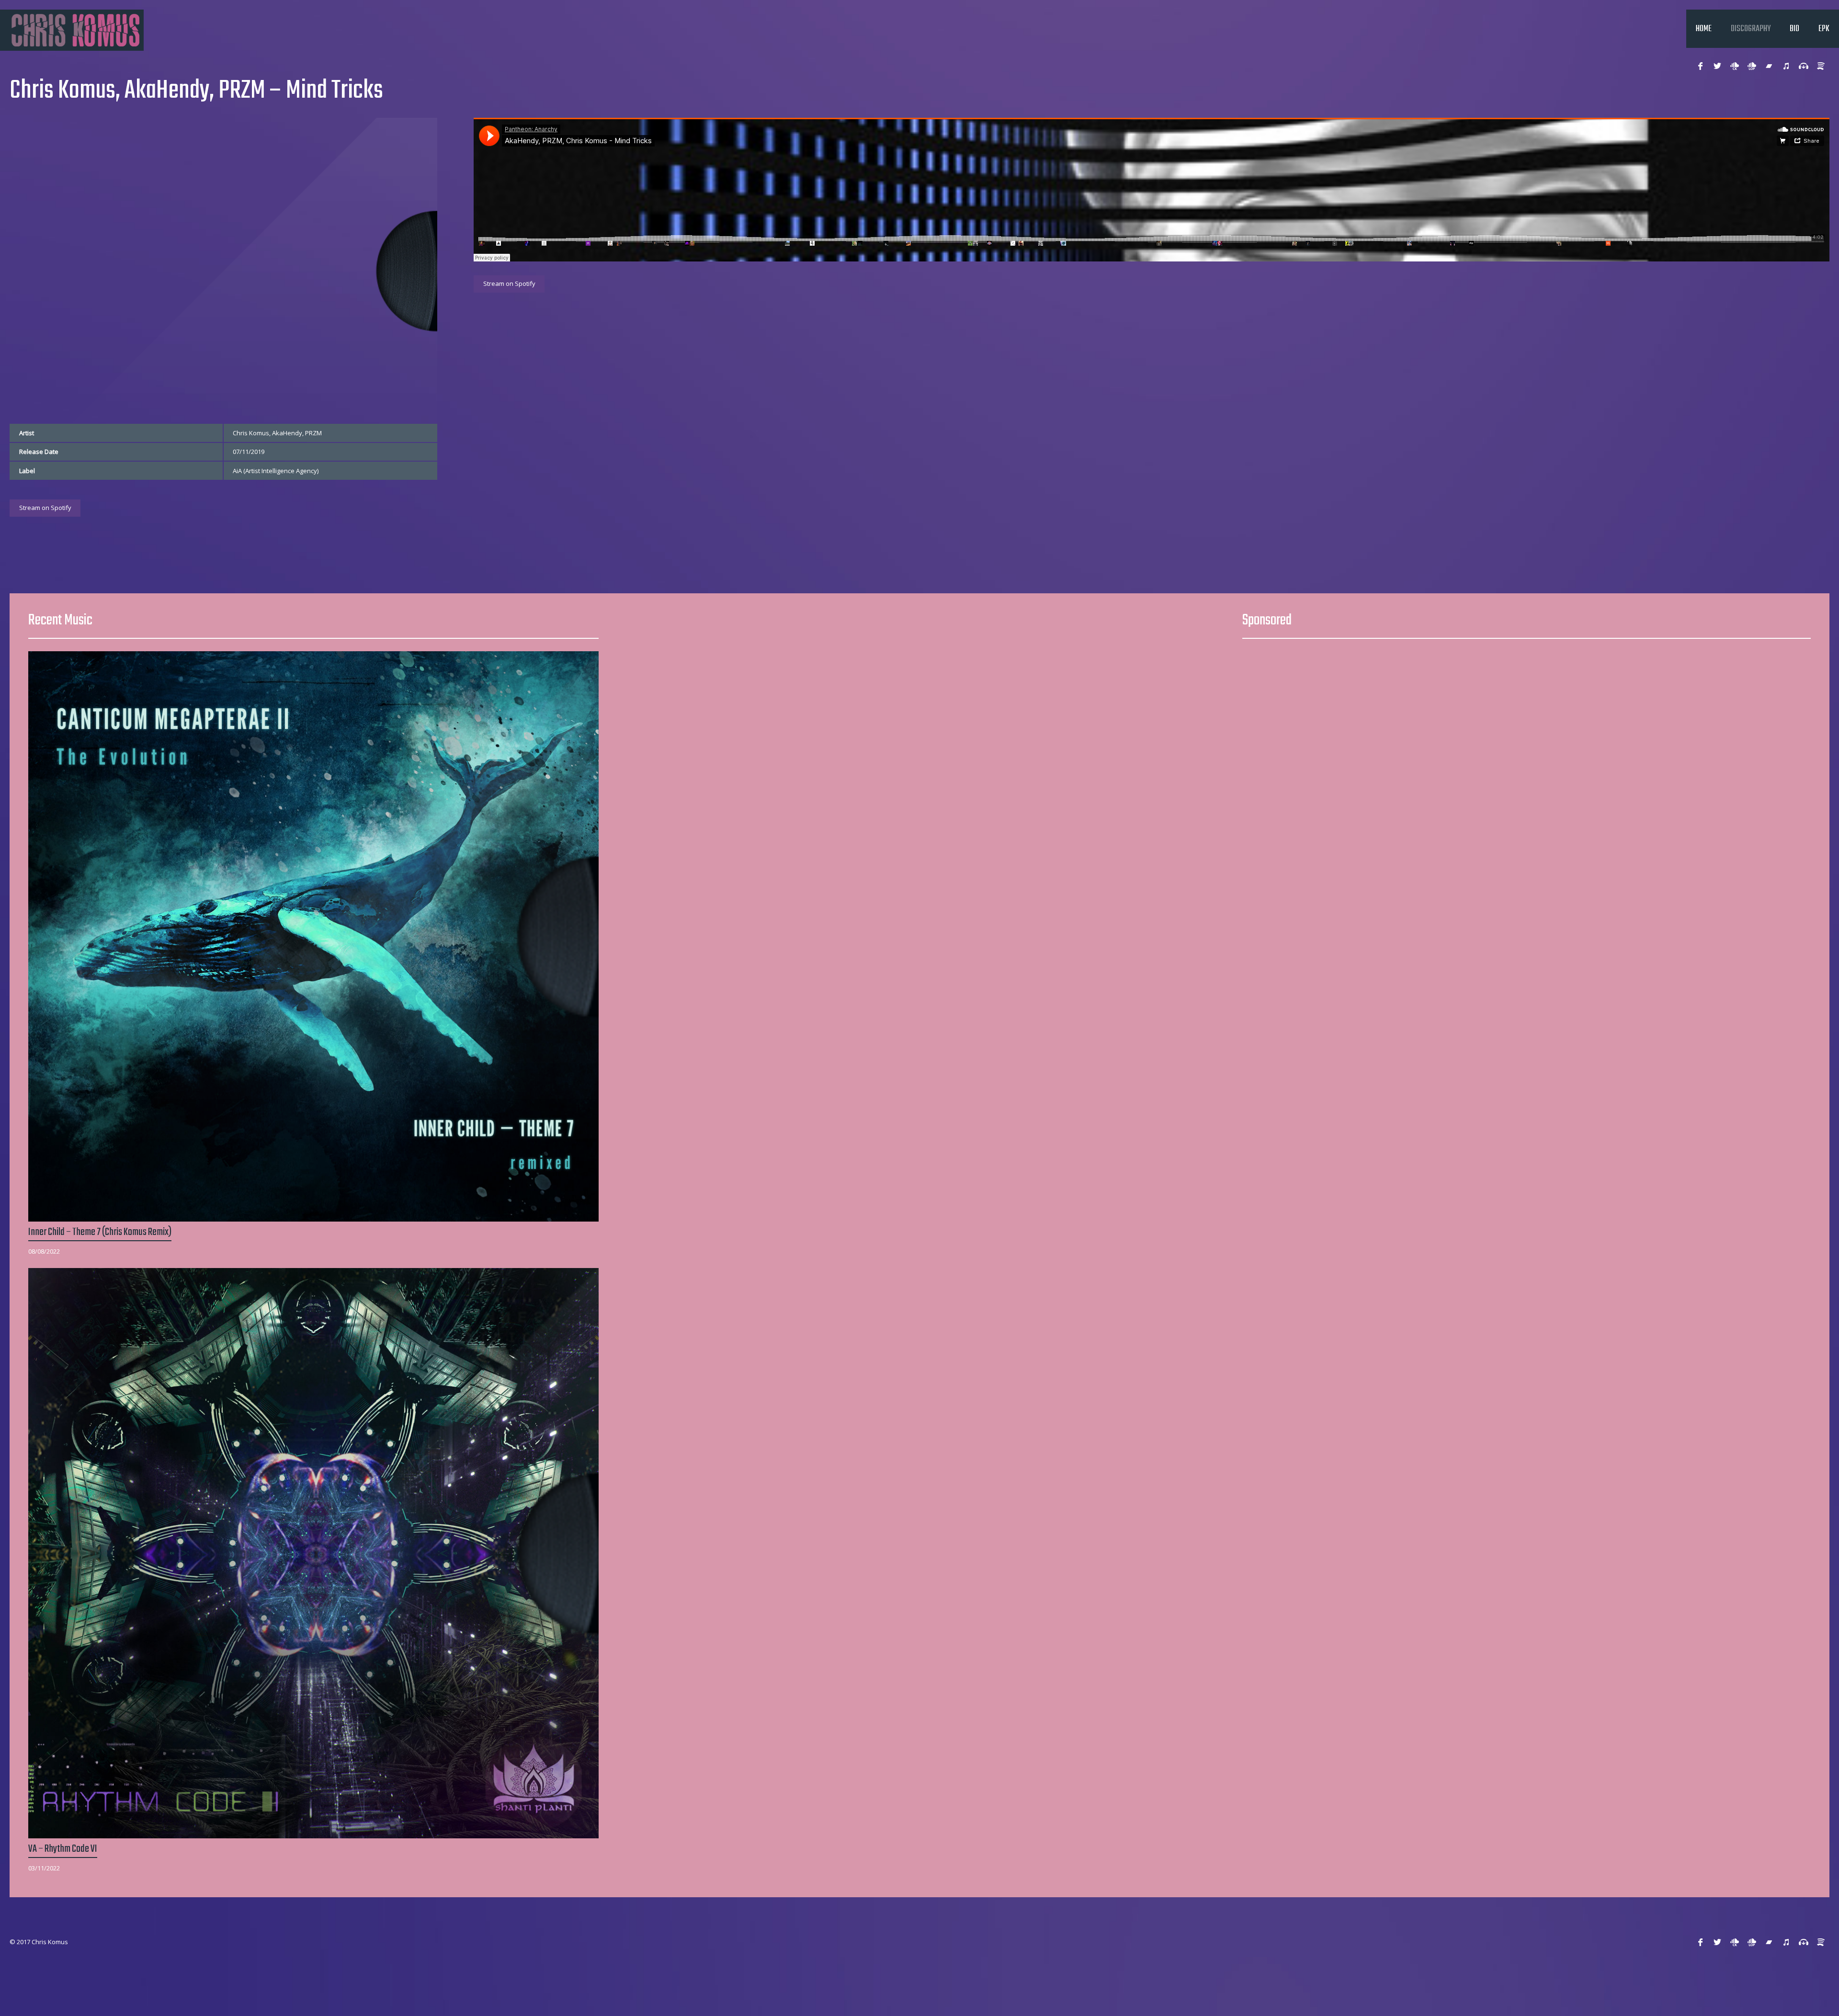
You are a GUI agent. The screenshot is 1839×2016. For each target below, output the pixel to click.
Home (1704, 29)
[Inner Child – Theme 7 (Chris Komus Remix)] (313, 936)
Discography (1751, 29)
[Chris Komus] (72, 30)
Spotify (1821, 66)
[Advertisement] (1527, 718)
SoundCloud (1735, 66)
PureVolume (1769, 66)
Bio (1794, 29)
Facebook (1700, 66)
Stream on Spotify (45, 508)
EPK (1824, 29)
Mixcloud (1752, 66)
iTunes (1786, 66)
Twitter (1717, 66)
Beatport (1804, 66)
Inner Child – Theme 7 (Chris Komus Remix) (100, 1232)
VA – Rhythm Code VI (63, 1849)
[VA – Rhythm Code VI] (313, 1553)
